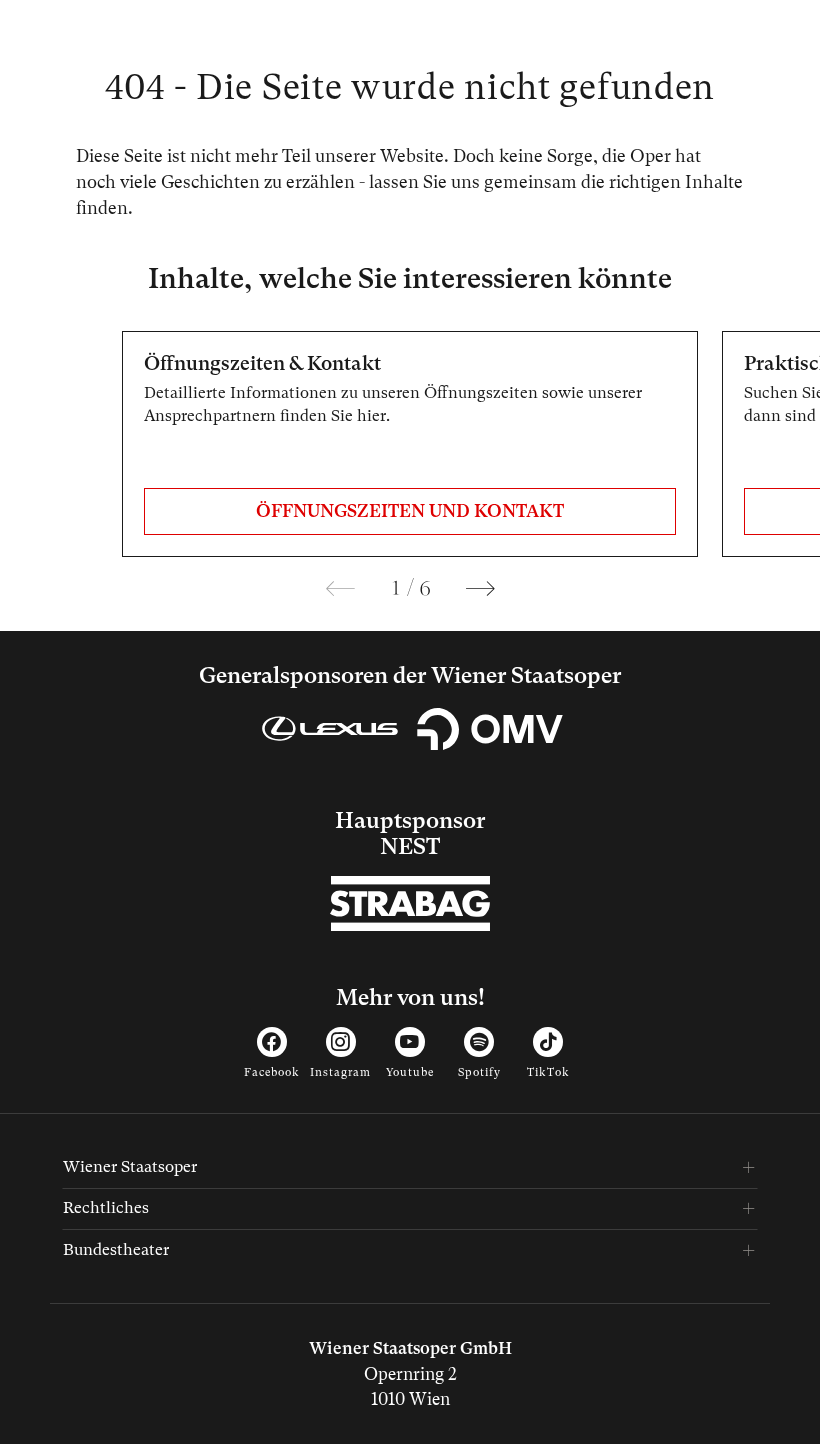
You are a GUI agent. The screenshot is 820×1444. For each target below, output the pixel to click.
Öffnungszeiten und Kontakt (410, 511)
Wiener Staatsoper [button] (130, 1166)
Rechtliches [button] (106, 1207)
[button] (340, 588)
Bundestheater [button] (116, 1249)
